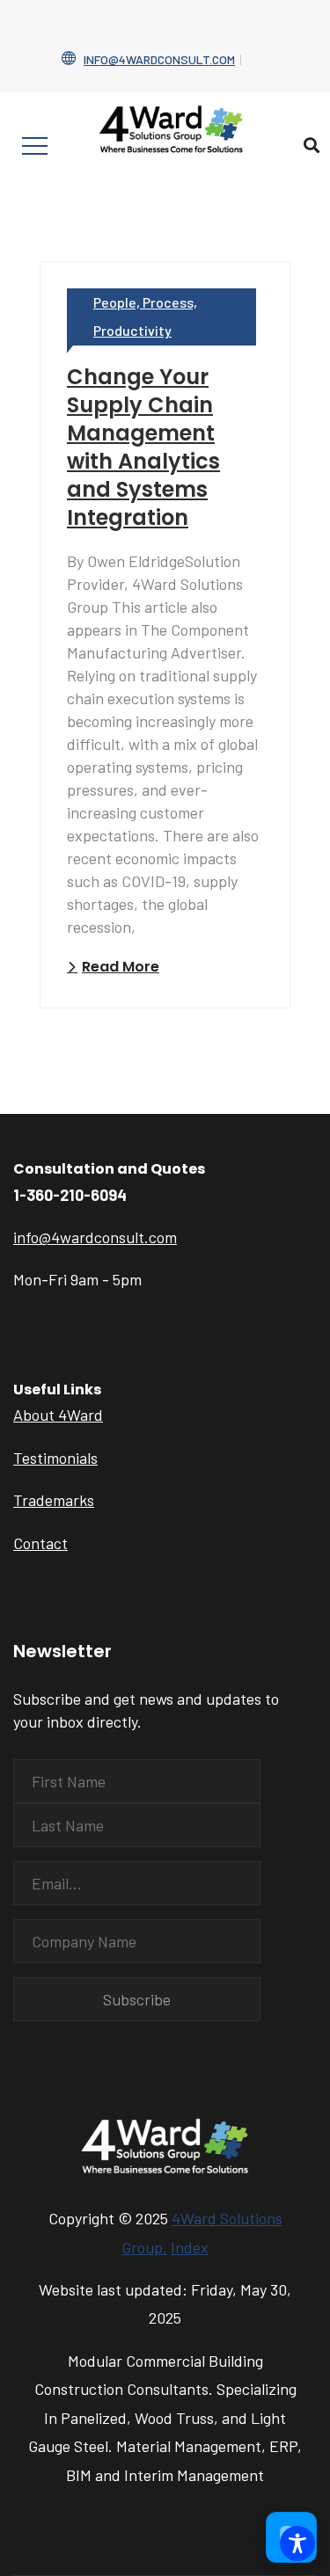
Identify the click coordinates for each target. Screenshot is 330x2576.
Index (190, 2247)
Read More (121, 967)
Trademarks (54, 1500)
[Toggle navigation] (35, 146)
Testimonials (55, 1458)
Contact (40, 1543)
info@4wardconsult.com (159, 59)
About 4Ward (58, 1415)
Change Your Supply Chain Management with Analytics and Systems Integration (143, 447)
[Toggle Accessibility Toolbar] (297, 2543)
